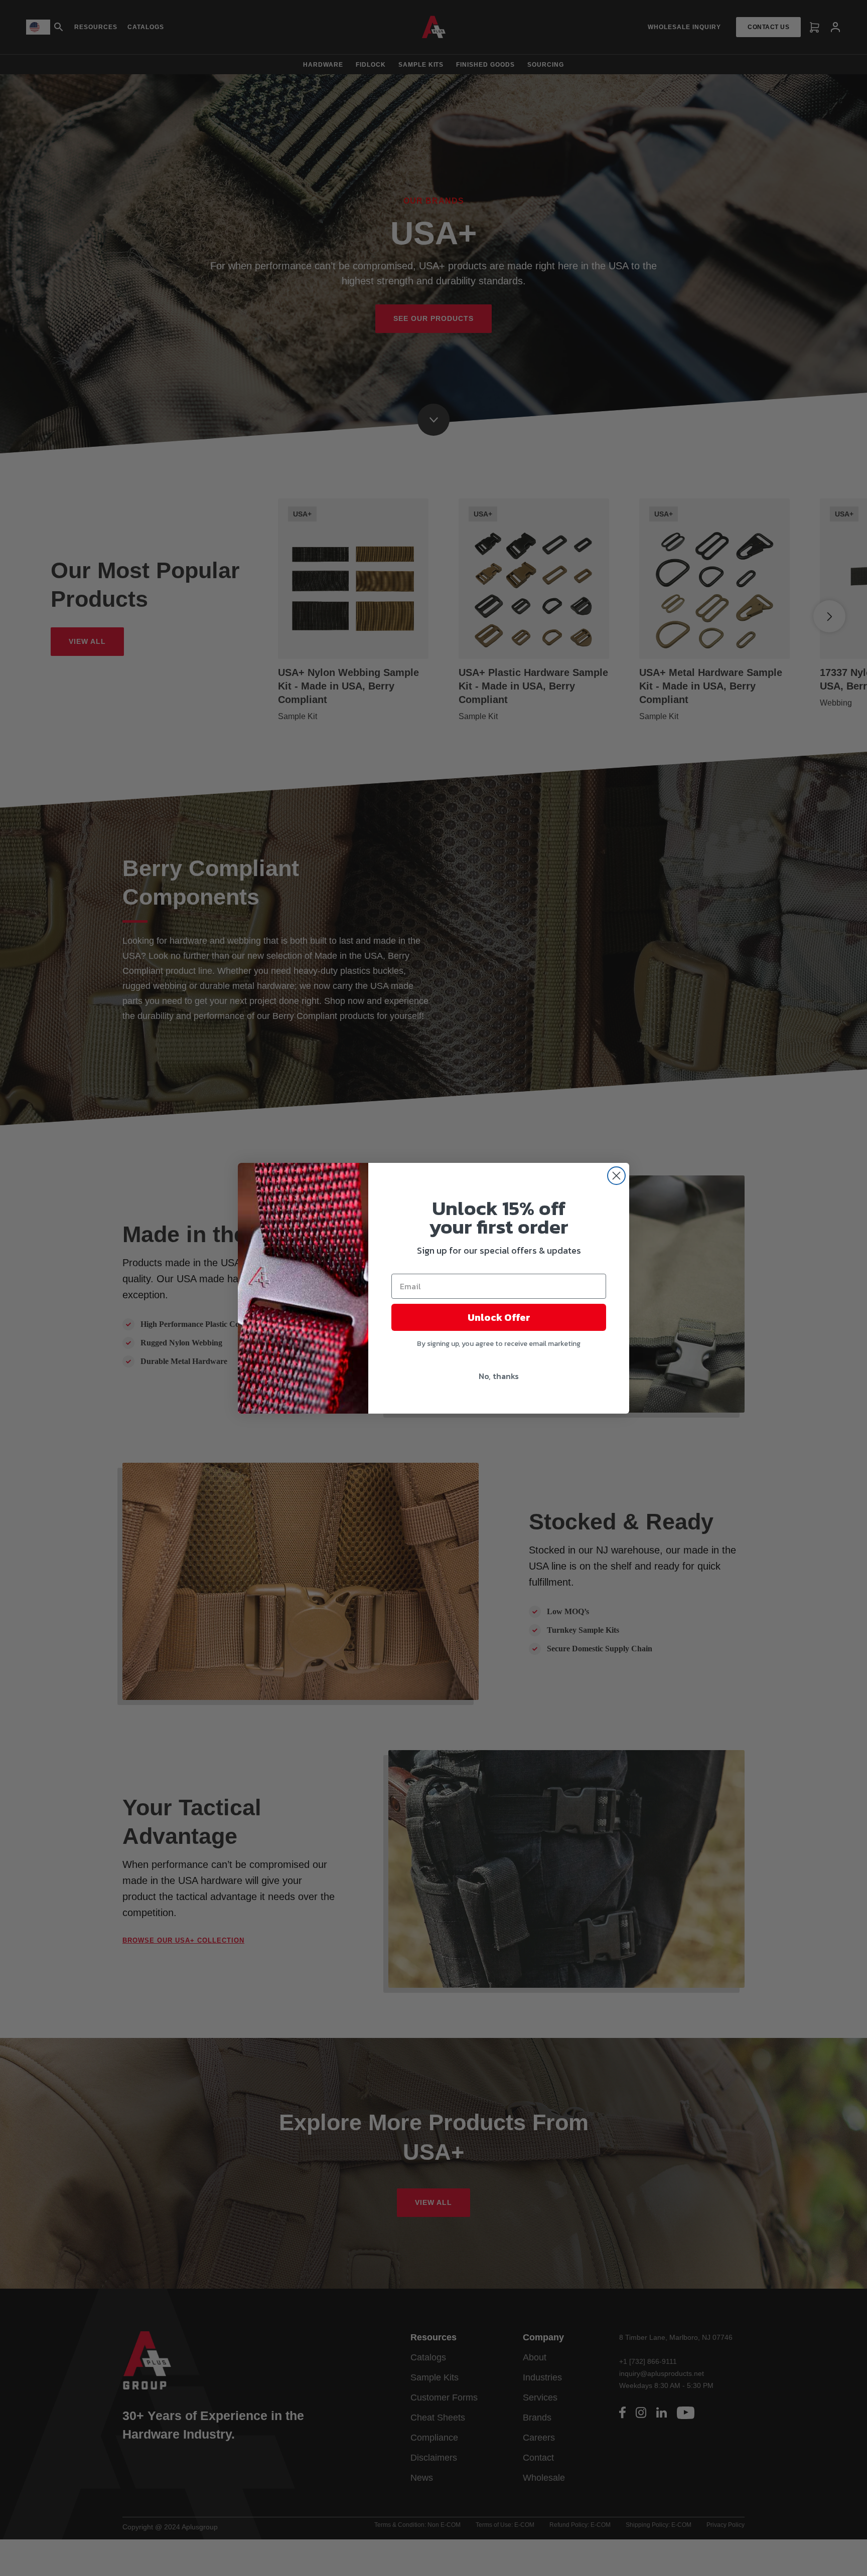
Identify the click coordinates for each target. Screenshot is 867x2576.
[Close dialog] (616, 1176)
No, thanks (499, 1376)
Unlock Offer (499, 1317)
